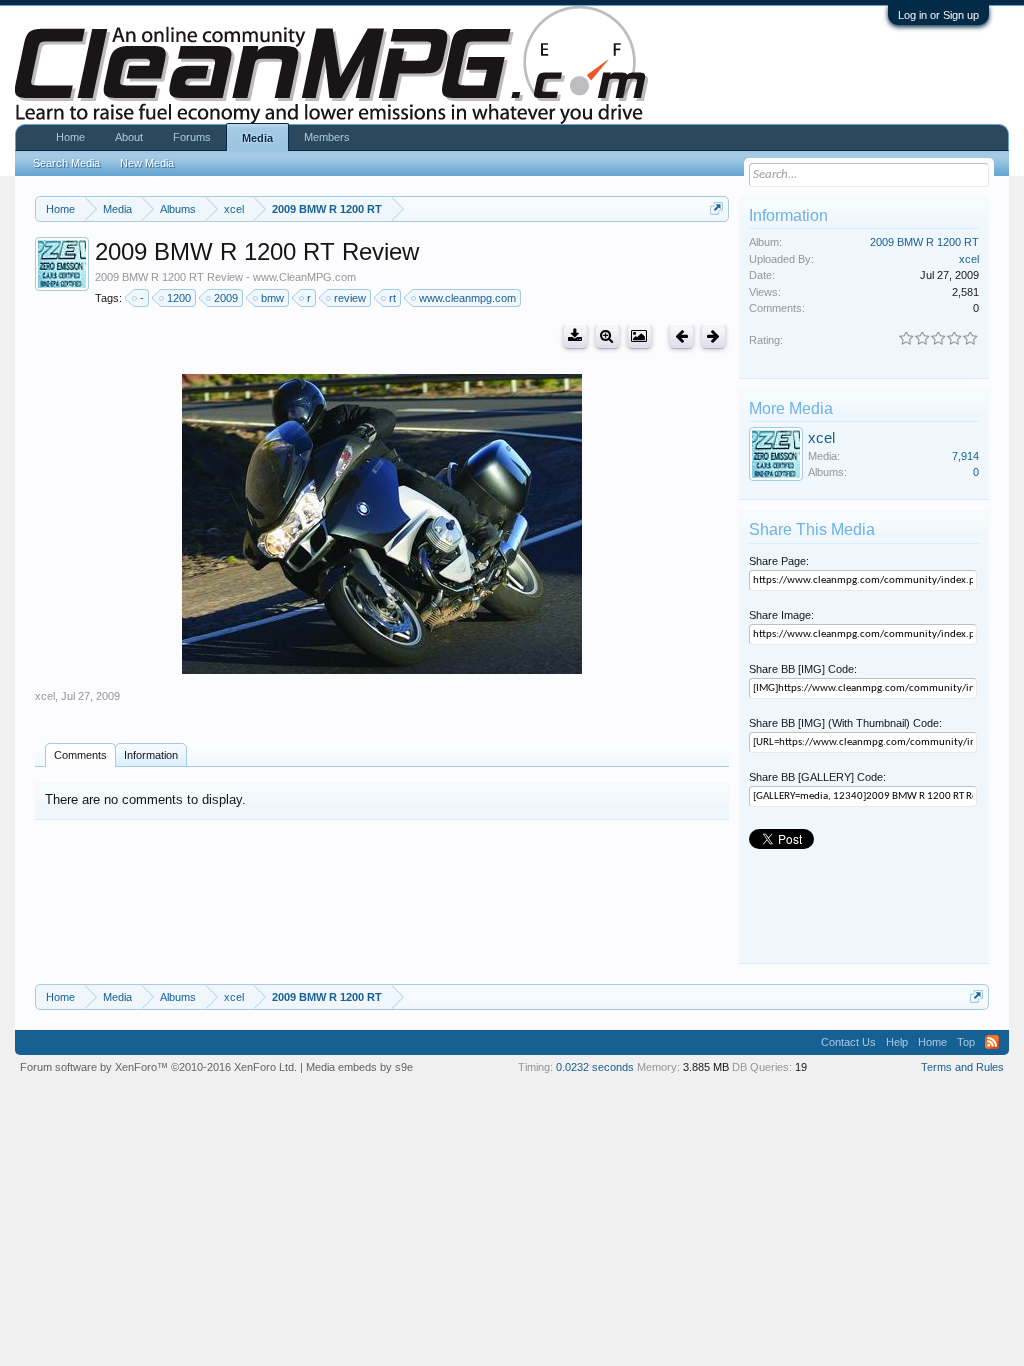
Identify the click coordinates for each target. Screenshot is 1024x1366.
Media (257, 138)
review (350, 298)
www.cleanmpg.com (467, 298)
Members (327, 137)
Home (70, 137)
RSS (992, 1042)
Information (151, 755)
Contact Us (848, 1042)
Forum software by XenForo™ (158, 1067)
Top (966, 1042)
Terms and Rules (962, 1067)
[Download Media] (575, 336)
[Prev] (681, 336)
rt (392, 298)
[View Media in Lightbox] (639, 336)
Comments (80, 755)
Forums (192, 137)
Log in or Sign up (938, 15)
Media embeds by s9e (359, 1067)
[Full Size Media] (607, 336)
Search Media (66, 163)
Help (897, 1042)
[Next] (713, 336)
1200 (179, 298)
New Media (147, 163)
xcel (45, 696)
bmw (272, 298)
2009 (226, 298)
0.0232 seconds (595, 1067)
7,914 (965, 456)
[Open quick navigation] (716, 208)
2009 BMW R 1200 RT (924, 242)
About (129, 137)
